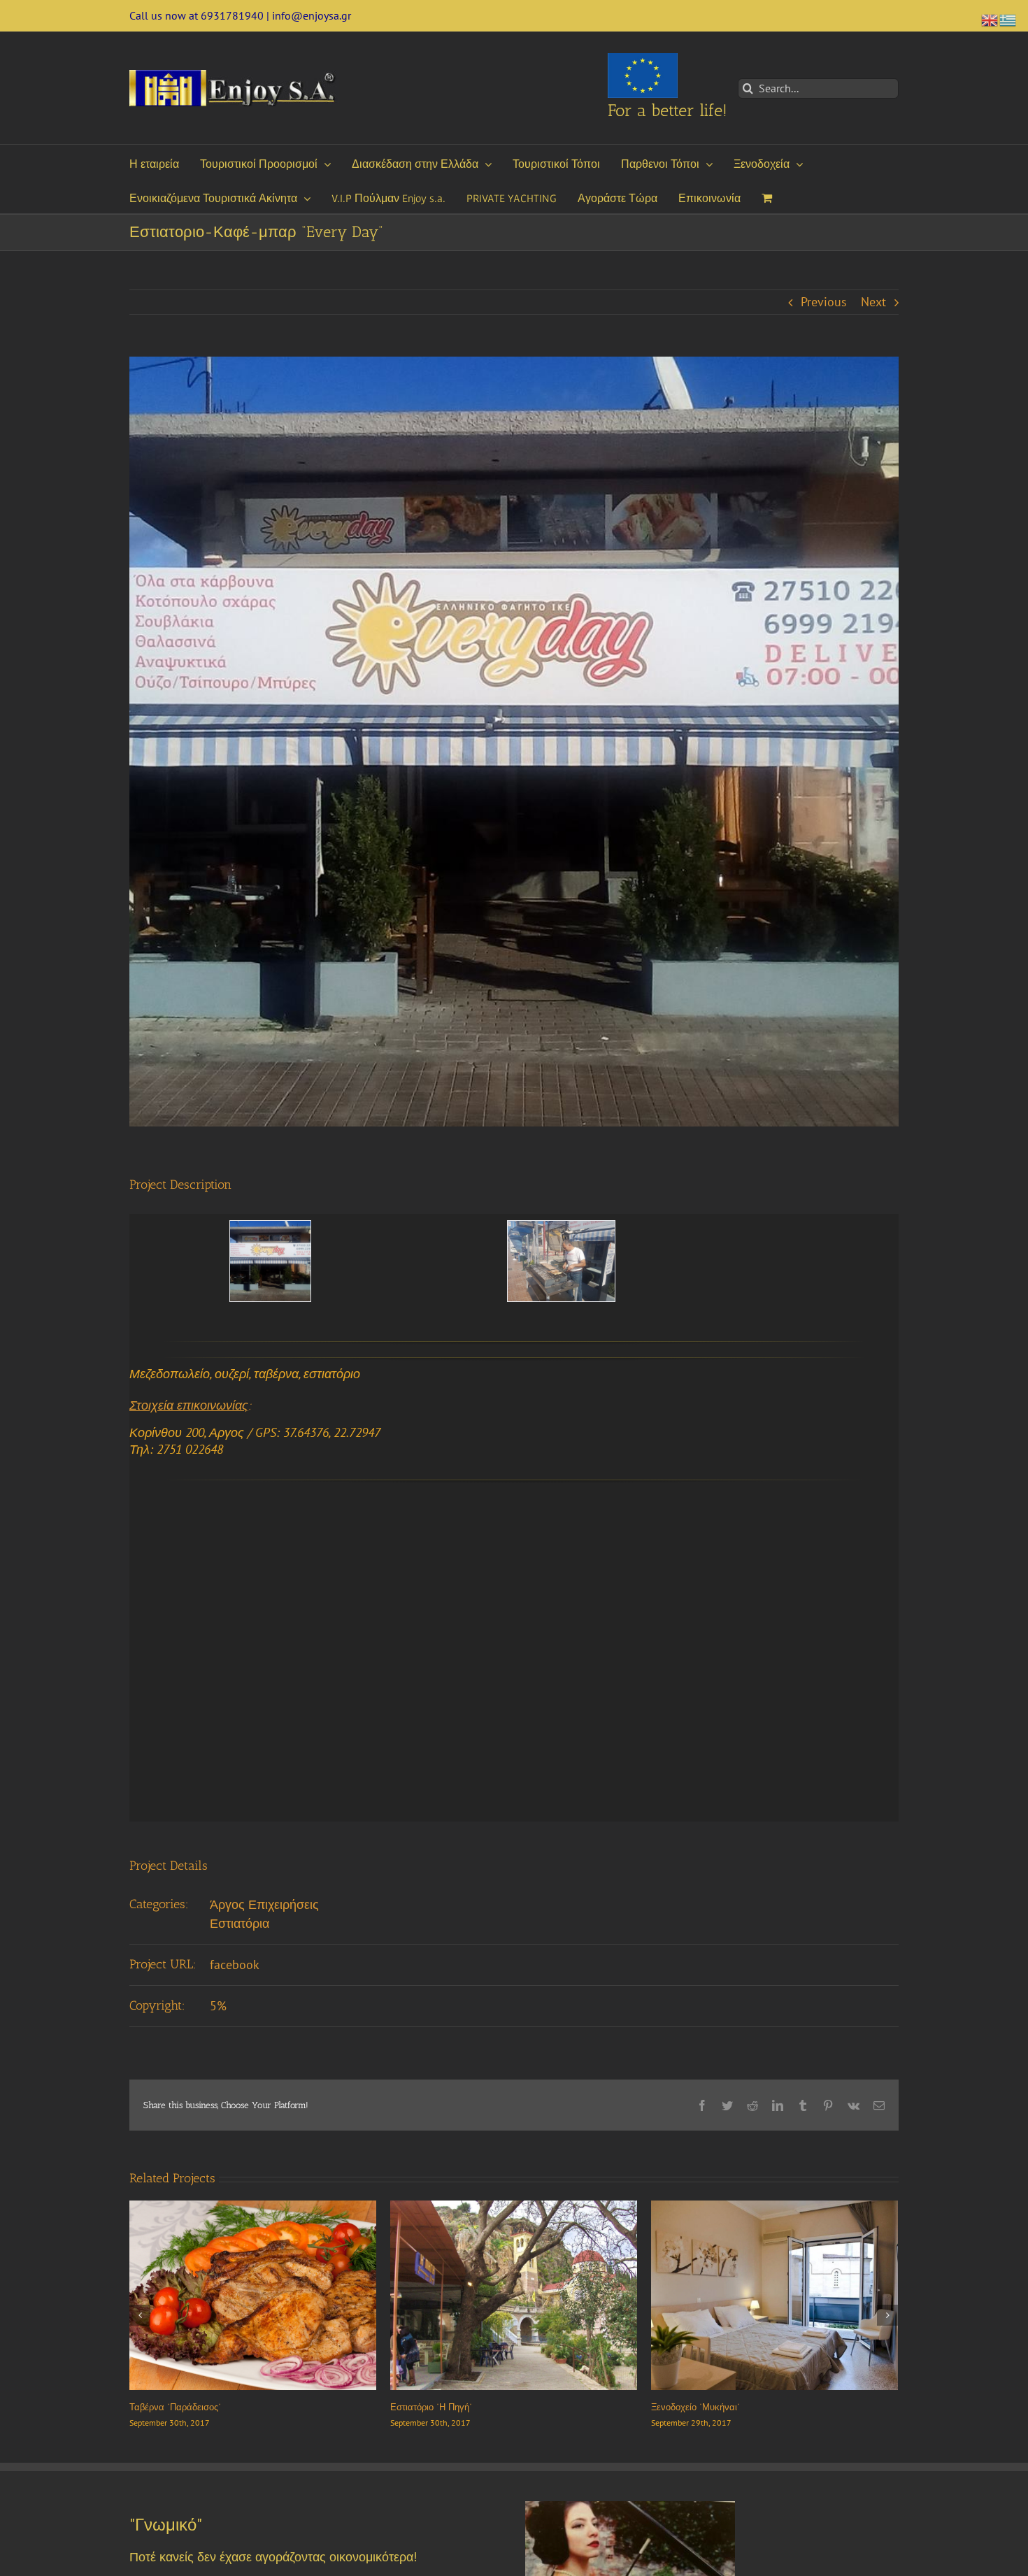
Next (873, 302)
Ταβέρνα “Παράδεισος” (697, 2407)
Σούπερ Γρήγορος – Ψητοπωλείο (196, 2407)
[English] (990, 19)
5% (218, 2006)
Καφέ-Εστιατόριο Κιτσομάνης (450, 2407)
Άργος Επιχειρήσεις (264, 1904)
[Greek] (1008, 19)
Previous (824, 302)
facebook (235, 1965)
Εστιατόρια (240, 1923)
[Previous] (140, 2315)
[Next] (887, 2315)
